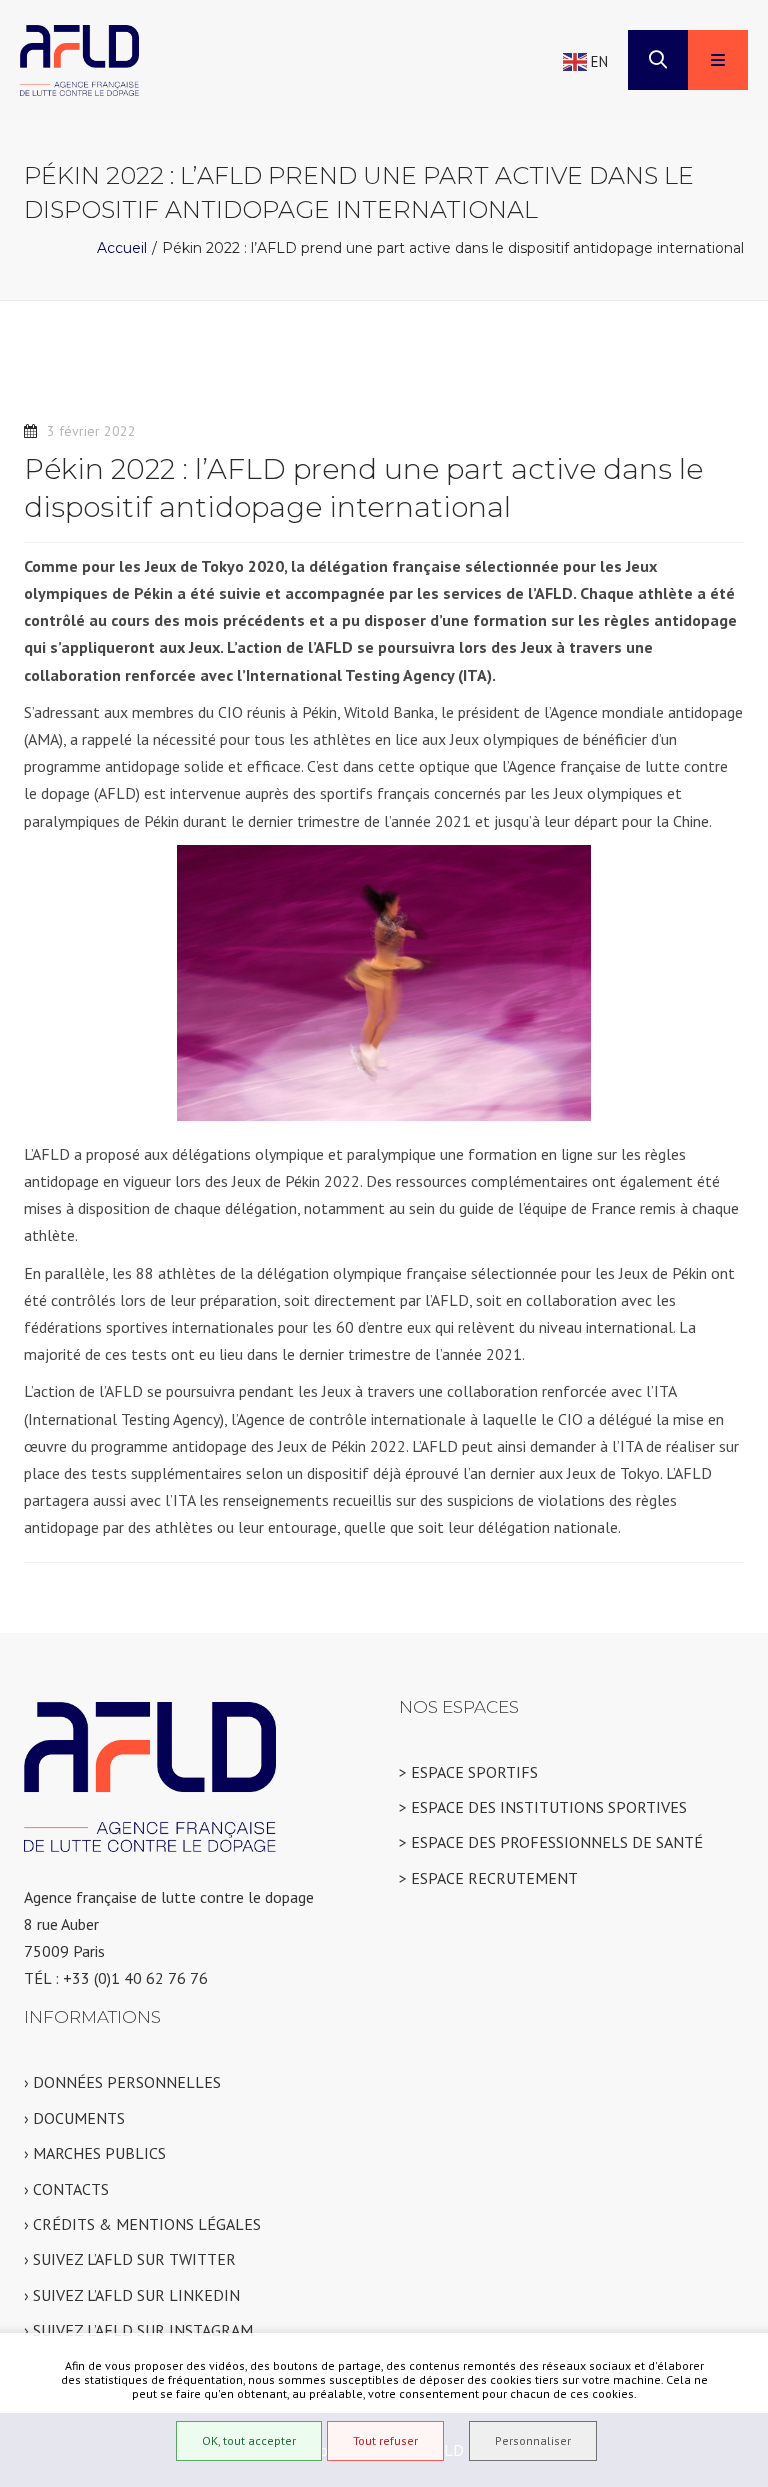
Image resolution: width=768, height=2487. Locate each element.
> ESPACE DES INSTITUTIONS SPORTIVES (543, 1807)
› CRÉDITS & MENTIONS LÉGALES (142, 2224)
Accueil (122, 248)
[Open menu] (718, 60)
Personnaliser (533, 2440)
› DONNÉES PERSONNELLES (122, 2082)
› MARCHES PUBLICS (95, 2153)
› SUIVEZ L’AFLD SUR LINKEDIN (132, 2295)
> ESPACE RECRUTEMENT (488, 1878)
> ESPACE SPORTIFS (468, 1772)
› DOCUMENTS (74, 2118)
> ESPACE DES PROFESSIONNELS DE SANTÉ (551, 1842)
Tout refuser (385, 2440)
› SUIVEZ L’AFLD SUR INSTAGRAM (138, 2330)
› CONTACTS (66, 2189)
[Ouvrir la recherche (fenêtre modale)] (658, 60)
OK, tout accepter (249, 2440)
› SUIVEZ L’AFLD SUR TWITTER (130, 2259)
